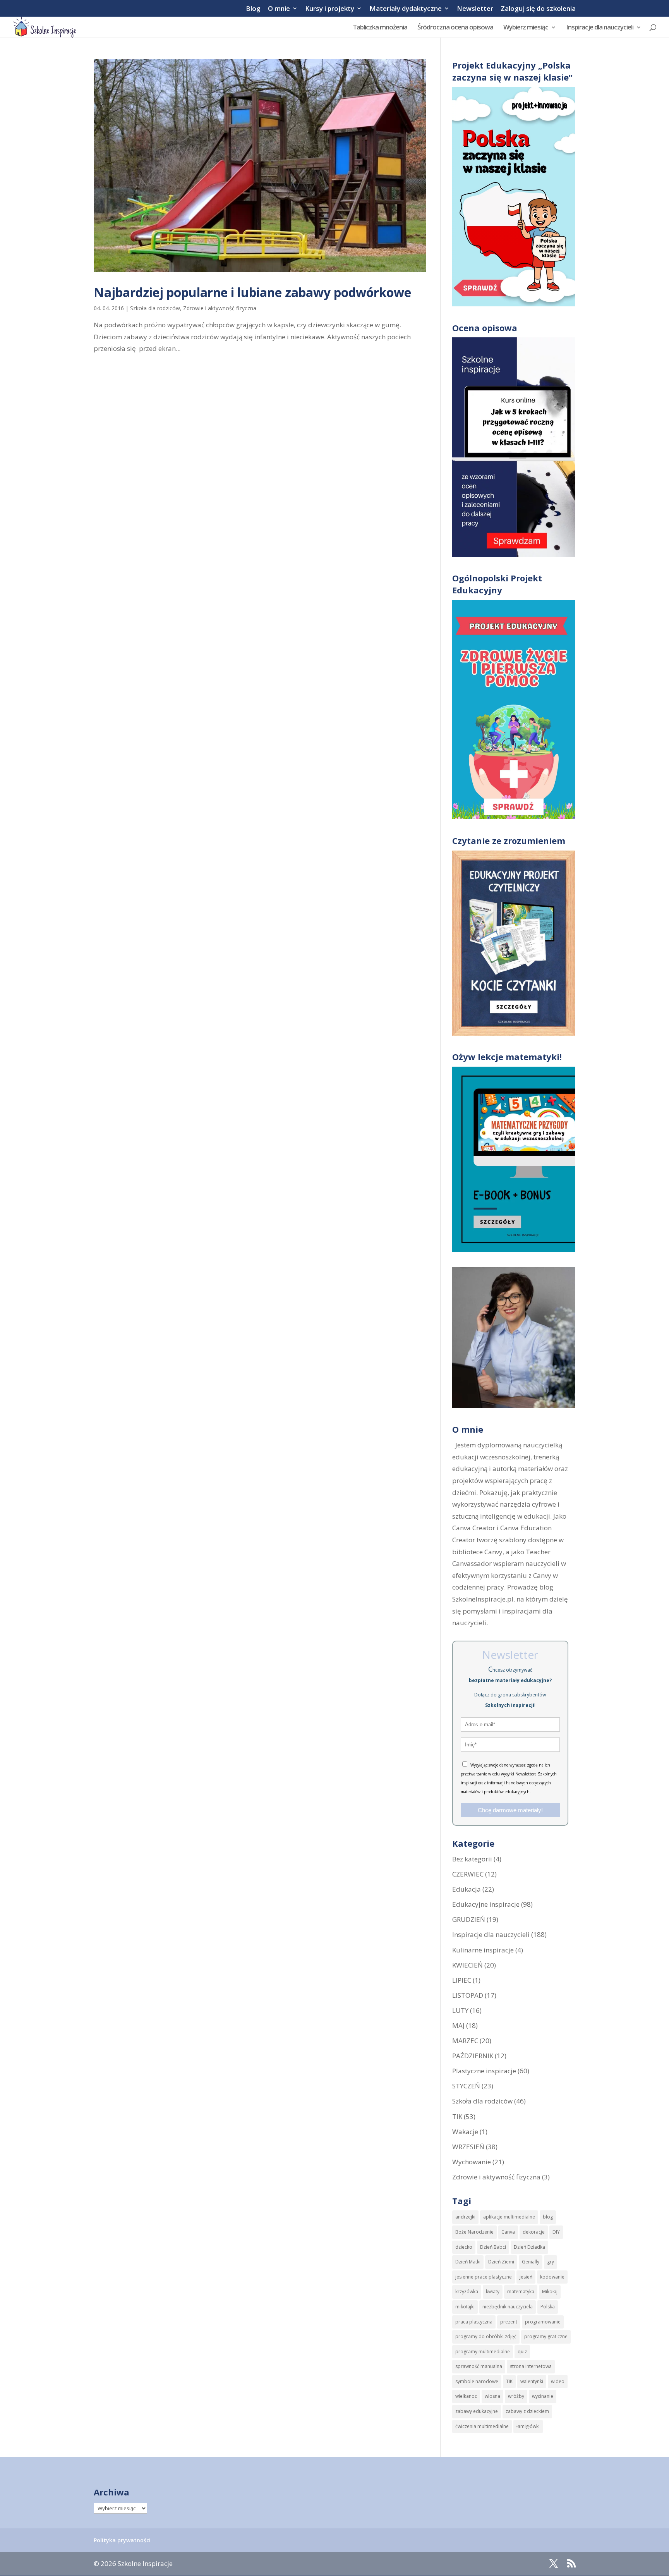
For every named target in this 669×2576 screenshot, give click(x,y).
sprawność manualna (479, 2366)
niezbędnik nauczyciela (508, 2307)
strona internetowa (531, 2366)
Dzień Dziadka (529, 2247)
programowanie (543, 2322)
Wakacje (465, 2132)
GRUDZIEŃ (469, 1919)
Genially (531, 2262)
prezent (509, 2322)
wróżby (516, 2396)
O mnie (279, 9)
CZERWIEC (468, 1874)
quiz (522, 2352)
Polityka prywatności (122, 2540)
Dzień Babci (493, 2247)
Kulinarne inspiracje (483, 1950)
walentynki (532, 2381)
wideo (558, 2381)
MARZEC (465, 2041)
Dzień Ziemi (501, 2262)
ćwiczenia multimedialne (482, 2426)
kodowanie (552, 2277)
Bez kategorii (472, 1859)
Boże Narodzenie (474, 2232)
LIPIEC (462, 1980)
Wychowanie (472, 2162)
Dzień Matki (468, 2262)
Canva (508, 2232)
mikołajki (465, 2307)
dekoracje (534, 2232)
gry (551, 2262)
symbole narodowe (477, 2381)
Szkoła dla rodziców (155, 308)
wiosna (492, 2396)
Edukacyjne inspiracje (486, 1904)
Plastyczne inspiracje (484, 2071)
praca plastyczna (474, 2322)
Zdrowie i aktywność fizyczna (220, 308)
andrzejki (465, 2217)
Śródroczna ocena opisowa (455, 28)
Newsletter (475, 9)
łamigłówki (528, 2426)
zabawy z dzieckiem (527, 2411)
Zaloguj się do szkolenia (538, 9)
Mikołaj (550, 2292)
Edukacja (467, 1889)
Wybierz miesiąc (526, 28)
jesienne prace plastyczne (484, 2277)
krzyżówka (467, 2292)
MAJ (458, 2025)
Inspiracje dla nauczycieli (600, 28)
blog (548, 2217)
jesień (526, 2277)
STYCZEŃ (466, 2086)
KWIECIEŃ (467, 1965)
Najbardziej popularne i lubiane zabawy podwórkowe (252, 292)
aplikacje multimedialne (509, 2217)
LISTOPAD (468, 1995)
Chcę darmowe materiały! (510, 1810)
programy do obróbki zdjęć (486, 2336)
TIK (457, 2116)
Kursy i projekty (330, 9)
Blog (253, 9)
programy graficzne (546, 2336)
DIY (556, 2232)
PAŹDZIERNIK (473, 2056)
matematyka (521, 2292)
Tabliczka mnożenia (380, 28)
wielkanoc (466, 2396)
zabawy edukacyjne (477, 2411)
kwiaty (493, 2292)
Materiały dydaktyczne (406, 9)
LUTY (460, 2010)
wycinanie (543, 2396)
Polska (548, 2307)
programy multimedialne (483, 2352)
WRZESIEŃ (468, 2147)
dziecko (464, 2247)
